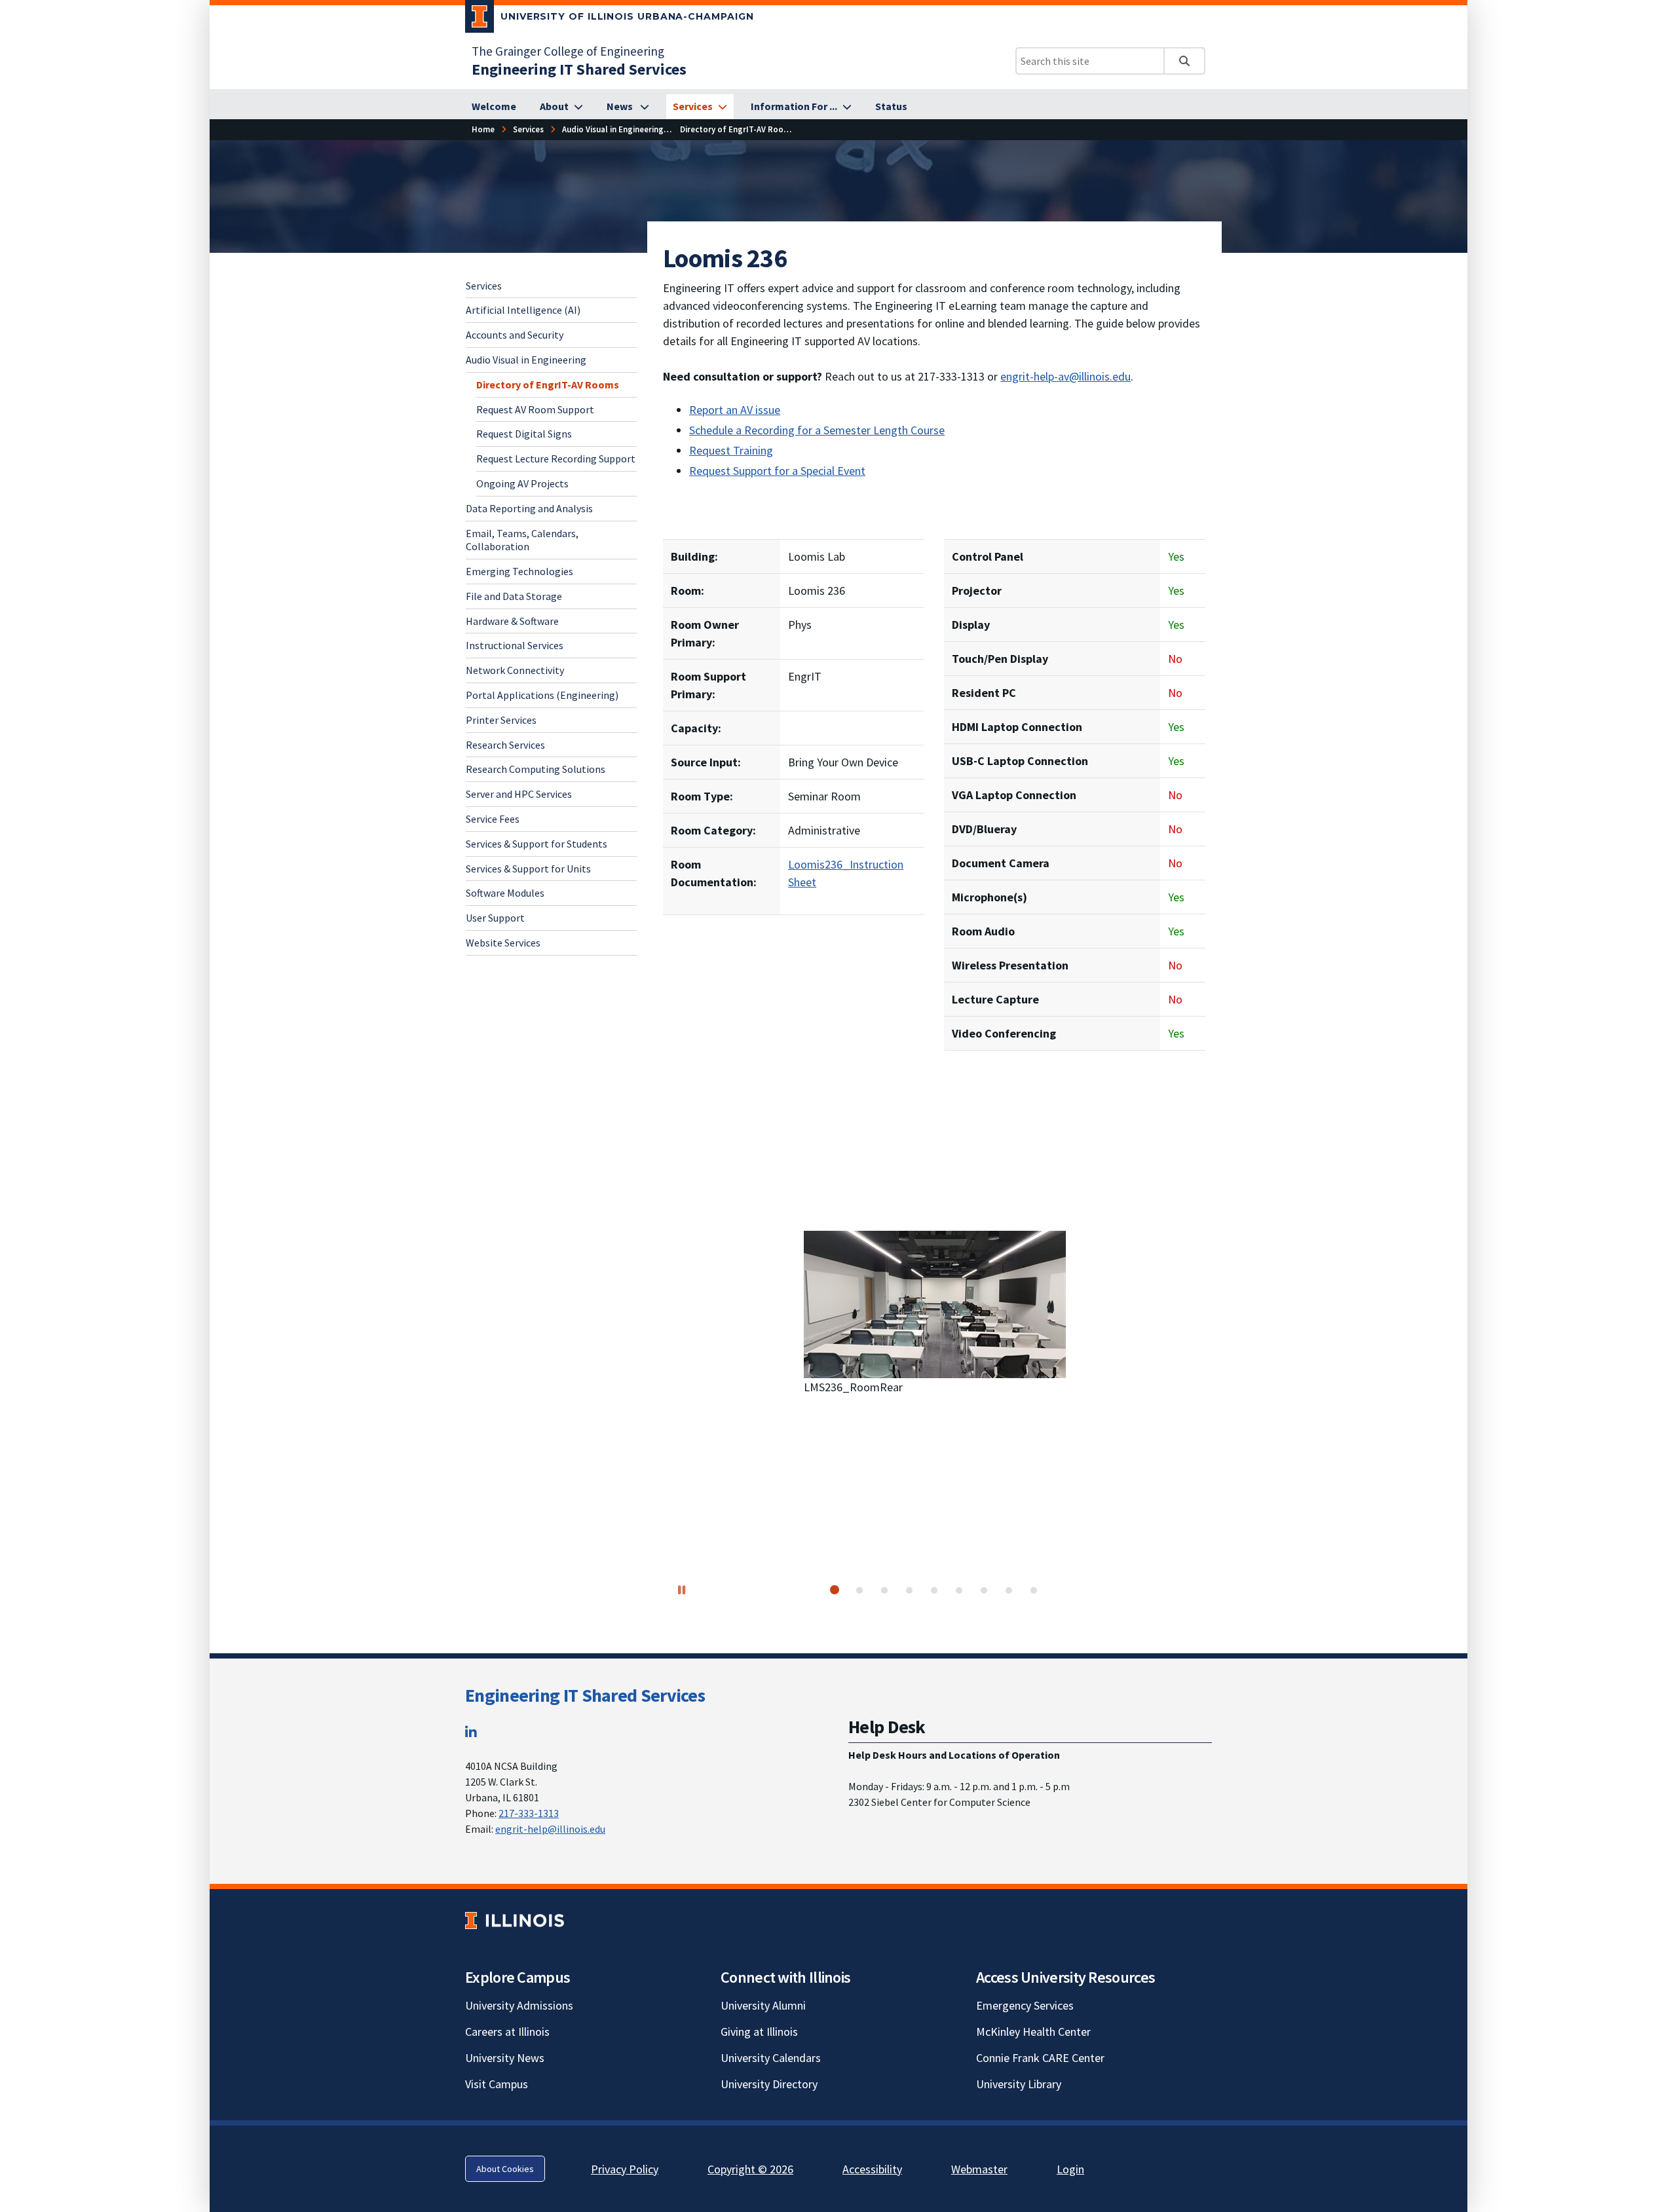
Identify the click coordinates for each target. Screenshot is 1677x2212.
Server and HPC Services (519, 794)
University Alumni (763, 2005)
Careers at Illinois (507, 2032)
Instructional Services (515, 646)
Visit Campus (497, 2084)
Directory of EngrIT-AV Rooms (548, 384)
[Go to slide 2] (859, 1590)
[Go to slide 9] (1034, 1590)
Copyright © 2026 (750, 2169)
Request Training (731, 450)
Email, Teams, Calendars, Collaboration (522, 540)
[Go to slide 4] (909, 1590)
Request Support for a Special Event (777, 471)
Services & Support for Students (537, 844)
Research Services (505, 745)
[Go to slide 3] (884, 1590)
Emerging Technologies (519, 571)
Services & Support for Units (528, 869)
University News (505, 2058)
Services (484, 286)
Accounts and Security (515, 335)
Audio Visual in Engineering (526, 360)
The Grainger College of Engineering (568, 51)
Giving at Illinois (759, 2032)
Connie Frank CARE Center (1040, 2058)
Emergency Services (1025, 2005)
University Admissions (519, 2005)
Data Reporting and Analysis (529, 508)
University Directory (769, 2084)
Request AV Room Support (535, 409)
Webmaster (979, 2169)
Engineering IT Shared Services (585, 1695)
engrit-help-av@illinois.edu (1065, 376)
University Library (1019, 2084)
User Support (495, 918)
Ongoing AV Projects (522, 483)
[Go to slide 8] (1009, 1590)
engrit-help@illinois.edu (550, 1829)
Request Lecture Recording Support (556, 459)
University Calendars (771, 2058)
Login (1070, 2169)
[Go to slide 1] (835, 1590)
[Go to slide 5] (934, 1590)
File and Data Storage (514, 596)
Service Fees (493, 819)
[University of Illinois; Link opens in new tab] (515, 1921)
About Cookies (505, 2169)
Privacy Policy (625, 2169)
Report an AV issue (735, 410)
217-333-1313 (529, 1813)
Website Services (503, 943)
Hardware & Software (512, 621)
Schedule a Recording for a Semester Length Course (817, 430)
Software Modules (505, 893)
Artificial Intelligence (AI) (523, 310)
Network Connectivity (515, 670)
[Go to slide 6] (959, 1590)
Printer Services (501, 720)
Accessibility (872, 2169)
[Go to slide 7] (984, 1590)
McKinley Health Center (1033, 2032)
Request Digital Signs (524, 434)
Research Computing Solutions (536, 770)
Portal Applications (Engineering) (542, 695)
